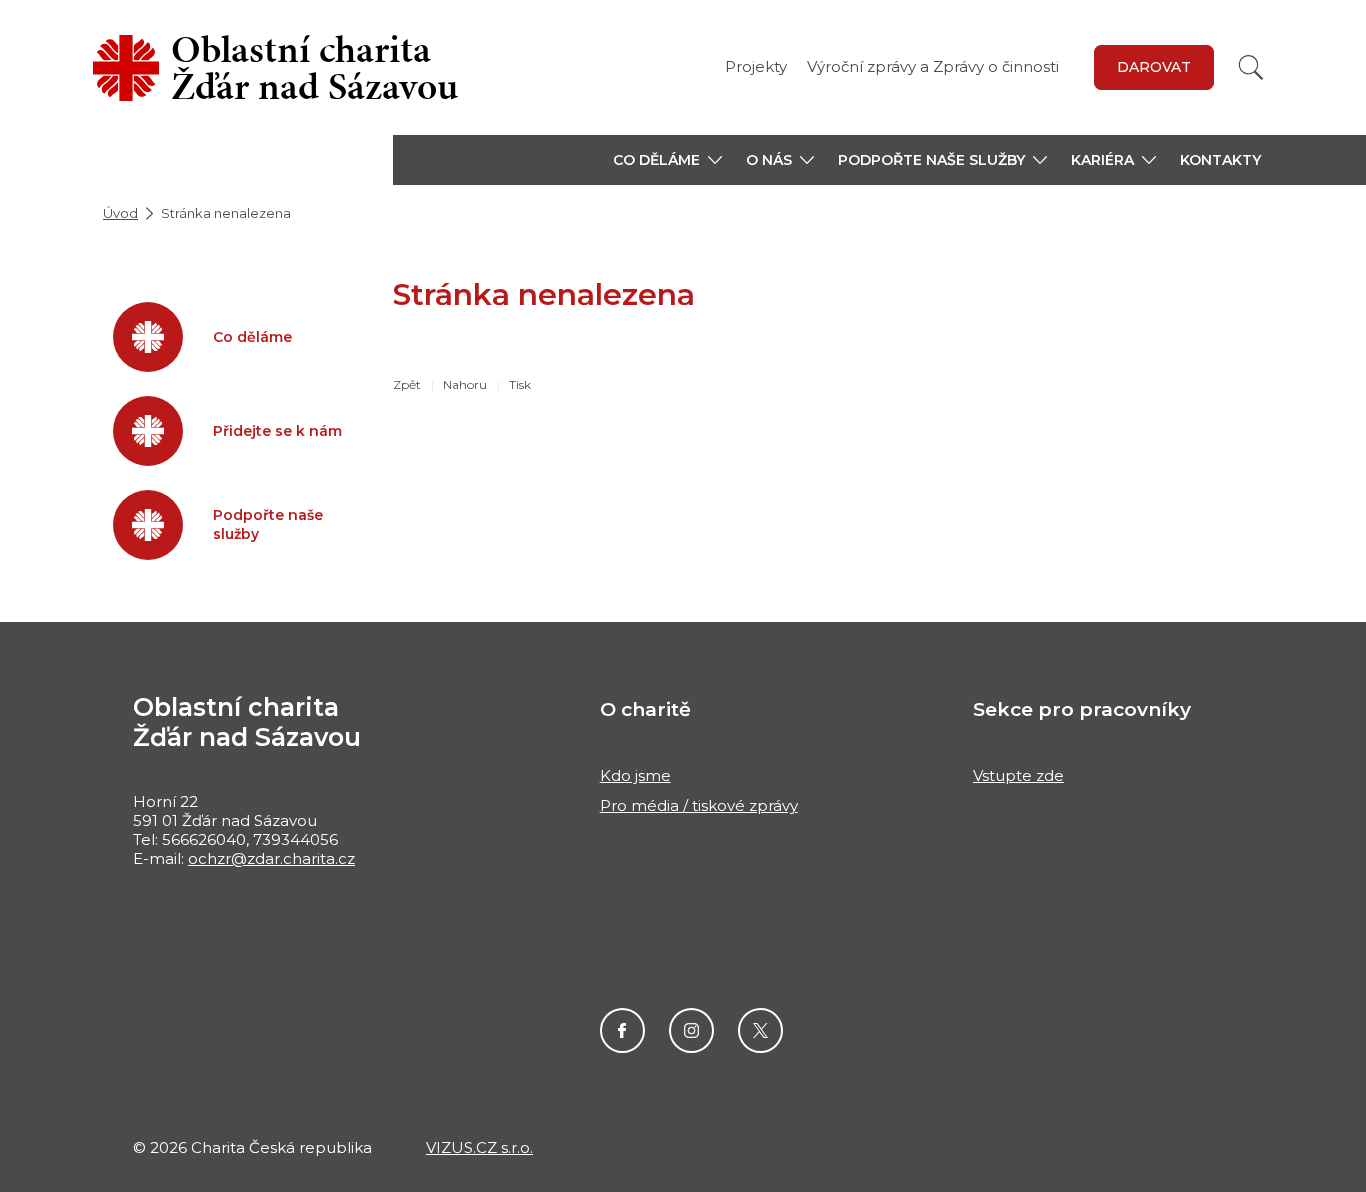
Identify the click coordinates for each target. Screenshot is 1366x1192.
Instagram (691, 1030)
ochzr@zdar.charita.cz (271, 858)
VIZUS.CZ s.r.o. (479, 1147)
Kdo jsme (635, 775)
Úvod (120, 213)
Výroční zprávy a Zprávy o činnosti (933, 66)
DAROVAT (1154, 67)
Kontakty (1220, 160)
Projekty (756, 66)
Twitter (760, 1030)
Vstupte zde (1018, 775)
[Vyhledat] (1251, 67)
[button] (667, 160)
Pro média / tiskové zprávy (699, 805)
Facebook (622, 1030)
